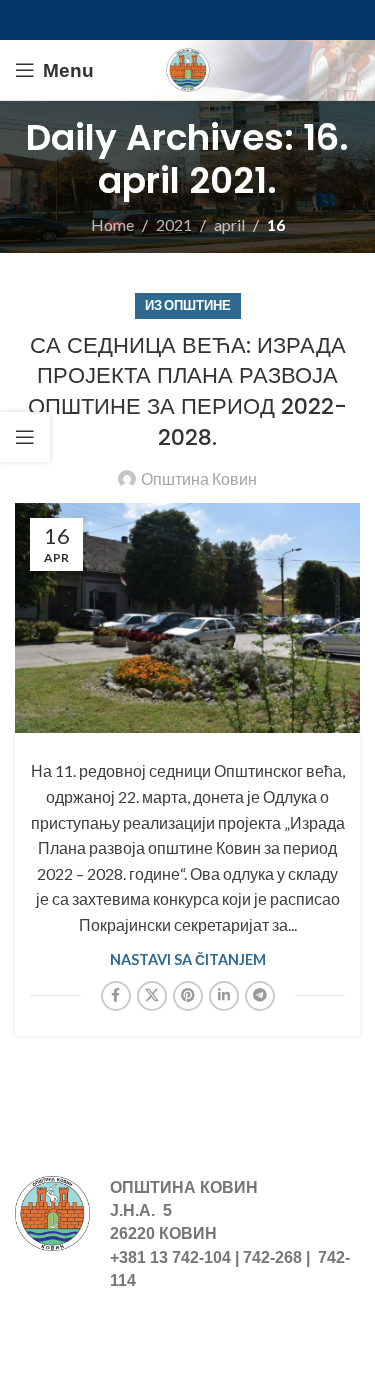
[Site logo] (188, 67)
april (229, 224)
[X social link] (152, 996)
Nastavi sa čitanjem (188, 959)
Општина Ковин (199, 478)
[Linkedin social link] (224, 996)
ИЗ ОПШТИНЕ (188, 305)
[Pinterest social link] (188, 996)
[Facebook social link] (116, 996)
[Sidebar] (25, 437)
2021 (174, 224)
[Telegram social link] (260, 996)
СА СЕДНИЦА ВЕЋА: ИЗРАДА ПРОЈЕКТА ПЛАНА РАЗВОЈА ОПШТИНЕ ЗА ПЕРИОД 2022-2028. (187, 391)
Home (112, 224)
